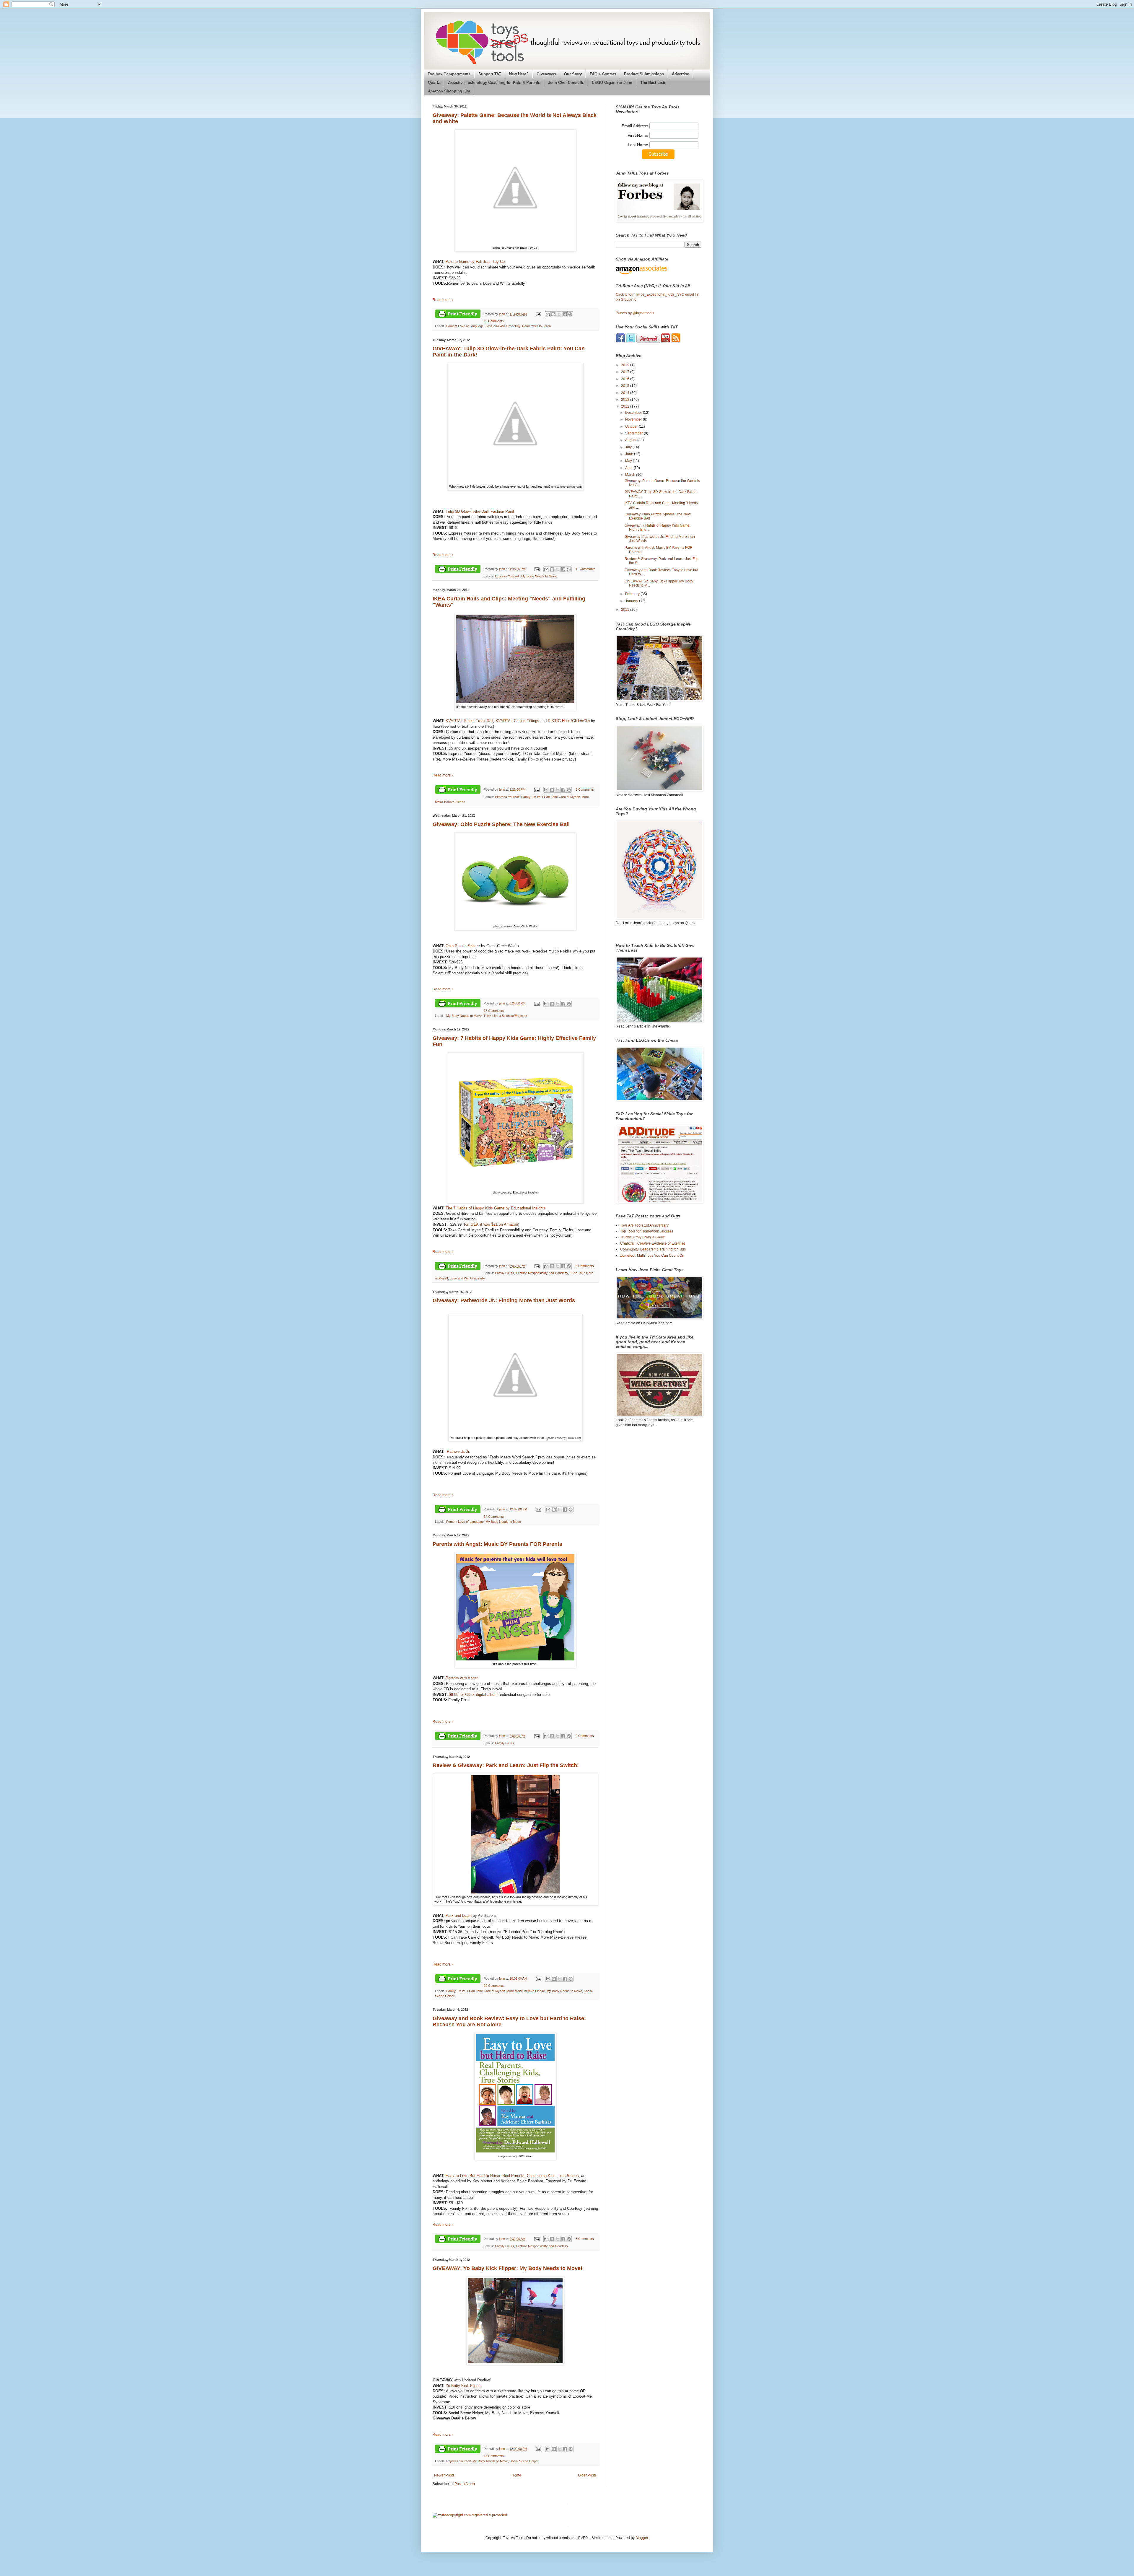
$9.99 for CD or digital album (473, 1695)
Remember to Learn (536, 326)
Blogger (642, 2538)
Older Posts (587, 2475)
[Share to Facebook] (565, 314)
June (630, 454)
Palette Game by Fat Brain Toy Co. (476, 262)
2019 (626, 365)
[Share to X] (559, 314)
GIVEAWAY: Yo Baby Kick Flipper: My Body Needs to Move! (507, 2268)
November (634, 419)
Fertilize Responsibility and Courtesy (542, 1273)
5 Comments (585, 789)
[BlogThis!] (553, 314)
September (634, 433)
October (632, 426)
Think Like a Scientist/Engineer (505, 1016)
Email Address (636, 126)
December (634, 413)
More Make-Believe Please (526, 1991)
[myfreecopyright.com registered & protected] (470, 2515)
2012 (626, 406)
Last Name (639, 145)
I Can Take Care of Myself (561, 797)
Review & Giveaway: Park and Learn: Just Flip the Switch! (506, 1765)
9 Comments (585, 1266)
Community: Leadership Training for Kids (653, 1249)
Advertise (680, 74)
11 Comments (585, 569)
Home (516, 2475)
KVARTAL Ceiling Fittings (518, 721)
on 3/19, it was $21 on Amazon (492, 1224)
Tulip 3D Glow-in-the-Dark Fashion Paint (480, 511)
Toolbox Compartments (449, 74)
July (629, 447)
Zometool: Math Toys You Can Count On (652, 1256)
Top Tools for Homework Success (647, 1231)
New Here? (519, 74)
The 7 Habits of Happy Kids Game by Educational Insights (496, 1208)
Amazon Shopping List (449, 91)
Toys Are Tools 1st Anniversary (644, 1225)
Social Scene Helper (524, 2461)
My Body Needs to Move (539, 576)
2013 (626, 400)
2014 (626, 393)
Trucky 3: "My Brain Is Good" (643, 1237)
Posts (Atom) (465, 2484)
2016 (626, 379)
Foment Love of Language (465, 326)
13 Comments (494, 321)
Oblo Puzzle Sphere (463, 946)
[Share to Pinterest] (570, 314)
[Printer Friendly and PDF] (458, 314)
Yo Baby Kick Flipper (464, 2386)
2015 (626, 386)
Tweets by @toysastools (635, 313)
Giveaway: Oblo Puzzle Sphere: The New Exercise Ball (501, 824)
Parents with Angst (462, 1678)
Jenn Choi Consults (566, 83)
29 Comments (494, 1986)
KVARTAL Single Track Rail (469, 721)
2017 (626, 372)
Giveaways (546, 74)
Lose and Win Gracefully (503, 326)
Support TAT (490, 74)
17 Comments (494, 1011)
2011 (626, 610)
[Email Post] (538, 314)
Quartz (434, 83)
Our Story (573, 74)
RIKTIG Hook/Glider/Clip (569, 721)
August (631, 440)
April (629, 468)
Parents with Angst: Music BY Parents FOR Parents (497, 1544)
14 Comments (494, 1517)
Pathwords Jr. (459, 1451)
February (633, 594)
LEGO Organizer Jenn (612, 83)
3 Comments (585, 2239)
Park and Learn (459, 1915)
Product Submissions (644, 74)
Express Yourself (507, 576)
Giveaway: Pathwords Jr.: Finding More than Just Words (504, 1300)
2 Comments (585, 1736)
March (631, 475)
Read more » (443, 300)
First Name (638, 135)
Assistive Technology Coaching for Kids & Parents (494, 83)
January (632, 601)
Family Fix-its (531, 797)
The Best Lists (653, 83)
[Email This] (548, 314)
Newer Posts (444, 2475)
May (629, 461)
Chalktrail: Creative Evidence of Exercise (653, 1243)
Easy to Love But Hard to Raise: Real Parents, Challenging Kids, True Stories (512, 2176)
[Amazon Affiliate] (659, 270)
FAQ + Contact (603, 74)
